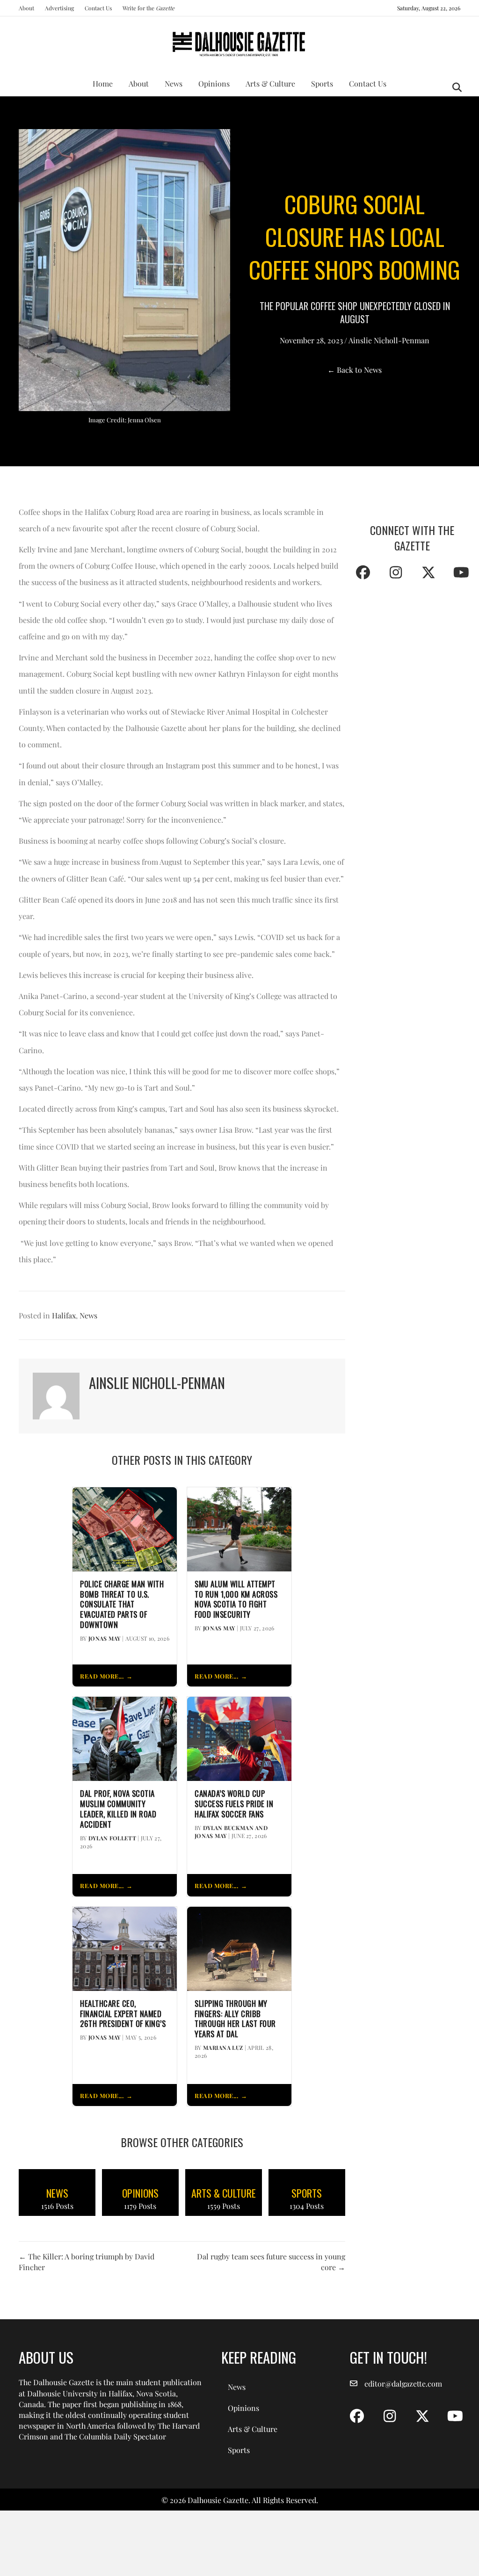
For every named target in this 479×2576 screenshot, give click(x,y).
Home (103, 83)
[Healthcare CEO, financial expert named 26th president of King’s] (125, 1948)
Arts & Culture (270, 83)
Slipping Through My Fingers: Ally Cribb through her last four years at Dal (235, 2019)
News (174, 83)
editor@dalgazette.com (403, 2384)
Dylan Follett (112, 1838)
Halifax (64, 1315)
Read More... (102, 1676)
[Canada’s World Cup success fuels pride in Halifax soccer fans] (239, 1738)
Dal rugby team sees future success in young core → (271, 2262)
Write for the (149, 8)
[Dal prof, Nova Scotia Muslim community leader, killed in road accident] (125, 1738)
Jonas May (105, 1638)
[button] (363, 572)
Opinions (214, 83)
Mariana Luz (223, 2048)
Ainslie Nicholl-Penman (389, 340)
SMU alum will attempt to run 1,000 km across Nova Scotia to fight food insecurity (236, 1599)
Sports (322, 83)
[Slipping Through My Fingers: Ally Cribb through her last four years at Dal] (239, 1948)
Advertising (59, 8)
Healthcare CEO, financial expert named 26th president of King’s (123, 2014)
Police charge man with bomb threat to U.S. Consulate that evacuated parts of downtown (122, 1604)
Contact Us (98, 8)
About (26, 8)
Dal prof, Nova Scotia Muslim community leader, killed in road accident (118, 1809)
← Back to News (355, 370)
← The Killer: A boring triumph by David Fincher (87, 2262)
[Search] (454, 87)
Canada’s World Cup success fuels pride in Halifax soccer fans (234, 1804)
